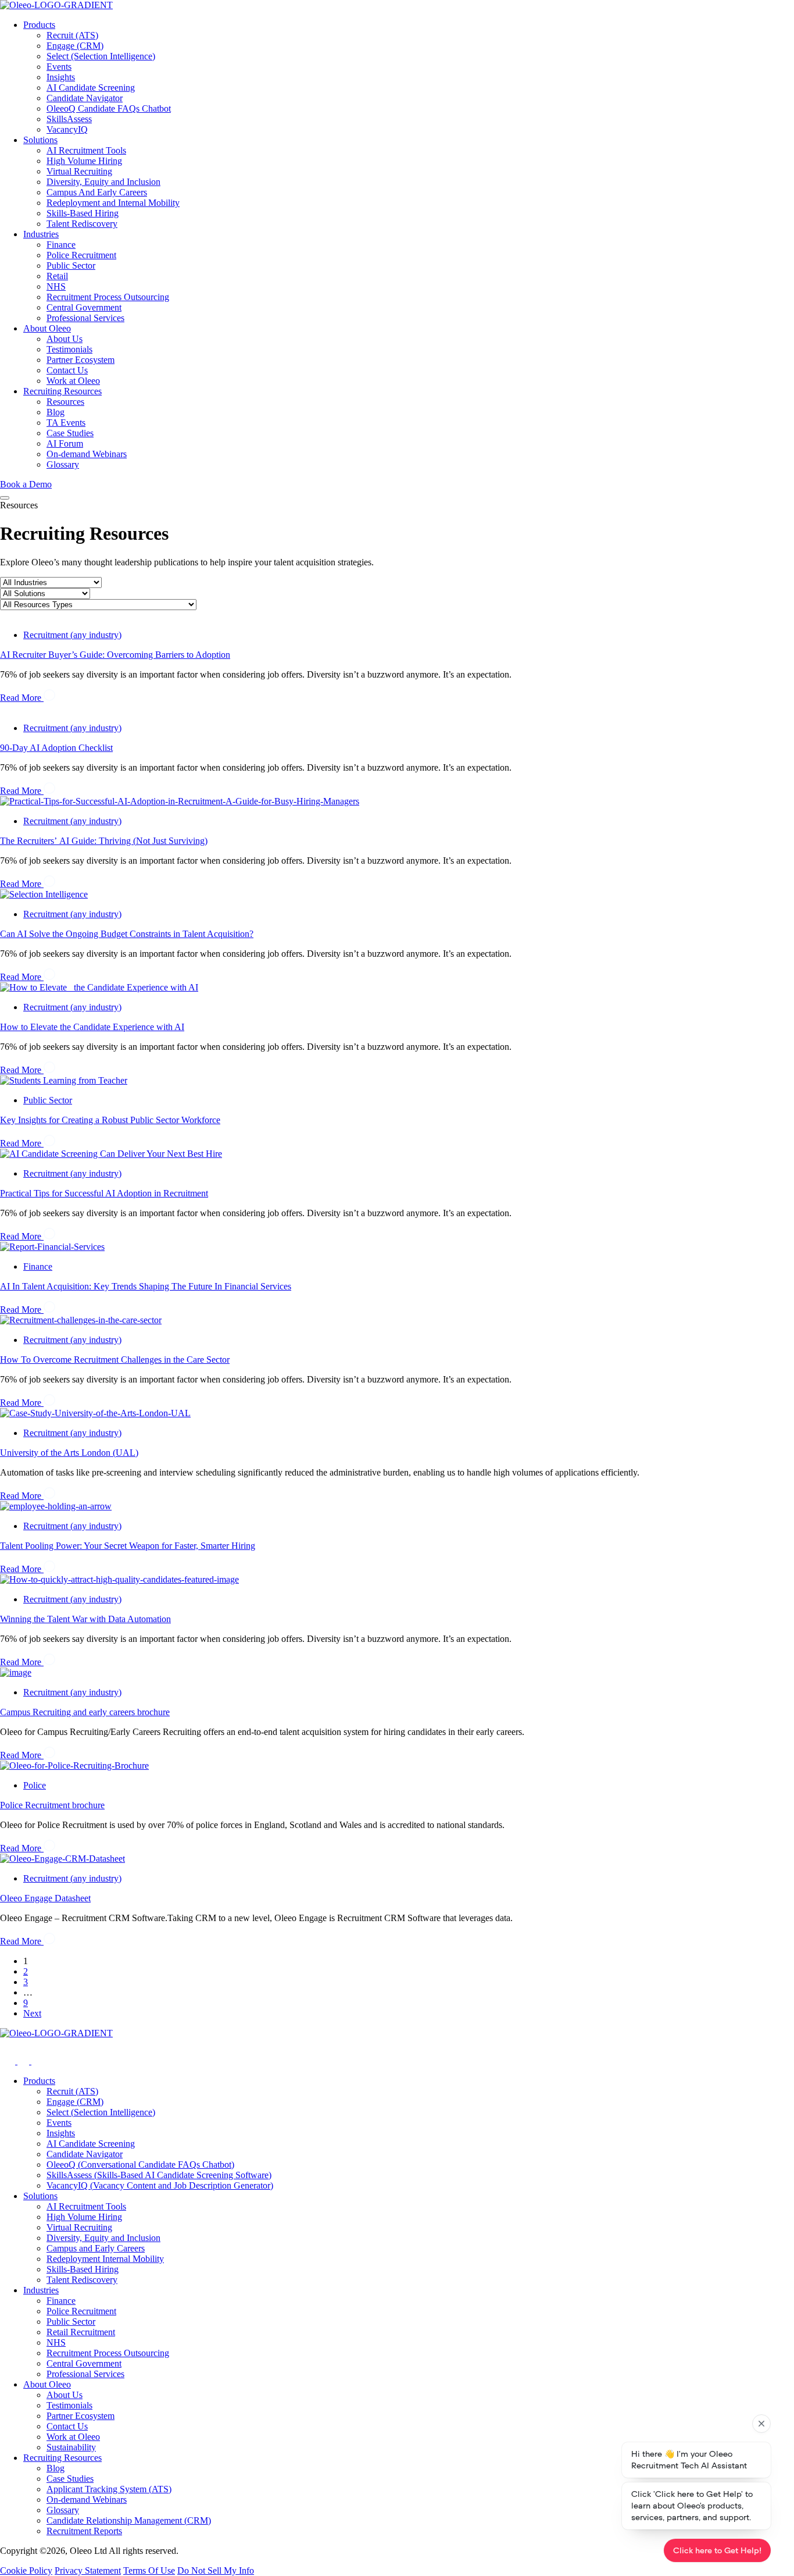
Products (39, 25)
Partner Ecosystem (81, 360)
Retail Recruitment (81, 2332)
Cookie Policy (26, 2570)
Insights (61, 77)
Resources (65, 402)
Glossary (63, 464)
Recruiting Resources (62, 391)
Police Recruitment (81, 255)
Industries (41, 234)
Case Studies (70, 433)
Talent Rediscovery (82, 224)
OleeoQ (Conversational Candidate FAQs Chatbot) (140, 2165)
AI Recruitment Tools (86, 150)
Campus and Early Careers (96, 2248)
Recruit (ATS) (72, 35)
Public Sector (71, 266)
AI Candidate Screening (91, 88)
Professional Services (85, 318)
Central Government (84, 307)
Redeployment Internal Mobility (105, 2259)
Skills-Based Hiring (83, 213)
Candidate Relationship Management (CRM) (129, 2520)
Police (35, 1785)
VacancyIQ (67, 129)
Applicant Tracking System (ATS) (109, 2489)
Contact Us (67, 370)
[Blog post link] (180, 801)
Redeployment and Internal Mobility (113, 203)
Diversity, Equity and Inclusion (103, 182)
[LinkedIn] (37, 2061)
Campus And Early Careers (97, 192)
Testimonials (69, 349)
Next (32, 2013)
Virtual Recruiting (79, 171)
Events (59, 67)
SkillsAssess (69, 119)
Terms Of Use (149, 2570)
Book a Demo (26, 484)
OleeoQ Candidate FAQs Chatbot (109, 108)
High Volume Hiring (84, 161)
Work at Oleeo (73, 381)
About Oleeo (47, 328)
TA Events (66, 423)
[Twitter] (9, 2061)
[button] (5, 498)
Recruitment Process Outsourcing (108, 297)
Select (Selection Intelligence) (101, 56)
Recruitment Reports (84, 2531)
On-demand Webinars (87, 454)
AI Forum (65, 443)
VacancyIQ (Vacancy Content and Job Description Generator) (160, 2185)
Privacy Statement (88, 2570)
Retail (57, 276)
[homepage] (397, 5)
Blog (56, 412)
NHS (56, 286)
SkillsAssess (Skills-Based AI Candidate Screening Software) (159, 2175)
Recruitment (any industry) (72, 635)
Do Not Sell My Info (216, 2570)
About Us (65, 339)
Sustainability (71, 2447)
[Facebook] (24, 2061)
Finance (61, 245)
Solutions (40, 140)
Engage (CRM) (75, 46)
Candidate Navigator (85, 98)
